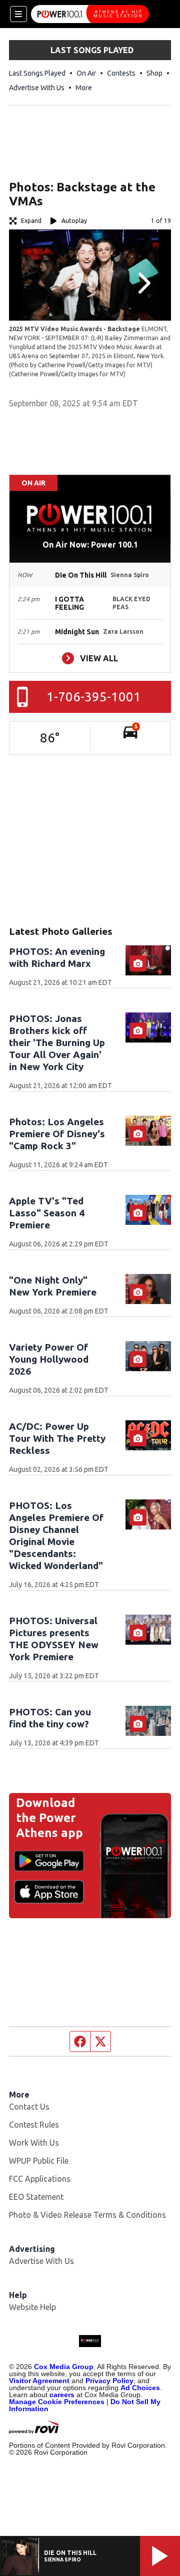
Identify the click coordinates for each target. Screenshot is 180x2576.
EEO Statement (36, 2197)
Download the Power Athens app (49, 1818)
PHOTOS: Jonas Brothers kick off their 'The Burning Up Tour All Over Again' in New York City (57, 1043)
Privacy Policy (109, 2381)
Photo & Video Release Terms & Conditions (87, 2215)
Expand (31, 221)
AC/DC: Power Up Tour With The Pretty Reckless (57, 1438)
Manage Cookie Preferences (57, 2402)
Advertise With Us (37, 88)
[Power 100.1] (90, 14)
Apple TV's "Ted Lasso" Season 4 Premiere (47, 1213)
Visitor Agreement (39, 2381)
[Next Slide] (143, 283)
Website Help (32, 2307)
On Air (86, 73)
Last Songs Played (37, 73)
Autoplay (74, 221)
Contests (121, 73)
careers (62, 2395)
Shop (154, 73)
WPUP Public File (39, 2161)
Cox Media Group (64, 2367)
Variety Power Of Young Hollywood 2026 (49, 1359)
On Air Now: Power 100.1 (90, 545)
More (84, 88)
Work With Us (34, 2143)
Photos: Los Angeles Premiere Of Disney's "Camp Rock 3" (57, 1134)
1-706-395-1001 (94, 697)
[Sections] (18, 14)
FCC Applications (40, 2179)
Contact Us (29, 2107)
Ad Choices (140, 2388)
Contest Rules (34, 2125)
